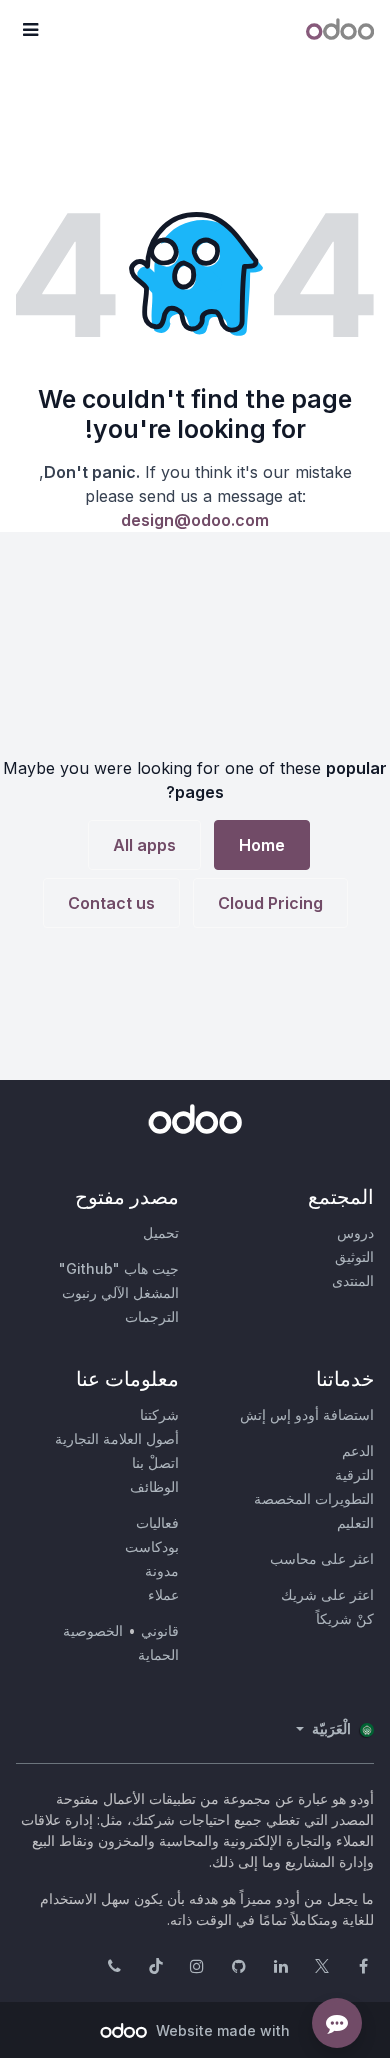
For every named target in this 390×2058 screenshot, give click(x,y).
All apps (144, 845)
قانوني (160, 1630)
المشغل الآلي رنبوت (120, 1292)
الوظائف (154, 1486)
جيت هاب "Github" (119, 1268)
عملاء (163, 1594)
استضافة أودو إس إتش (307, 1414)
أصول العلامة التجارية (117, 1438)
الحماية (158, 1654)
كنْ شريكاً (345, 1618)
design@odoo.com (195, 520)
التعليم (355, 1522)
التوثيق (354, 1256)
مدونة (162, 1570)
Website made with (221, 2030)
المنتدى (353, 1280)
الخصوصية (93, 1630)
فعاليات (157, 1522)
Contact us (111, 903)
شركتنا (159, 1414)
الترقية (354, 1474)
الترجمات (152, 1316)
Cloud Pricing (270, 903)
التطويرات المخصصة (314, 1498)
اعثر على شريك (327, 1594)
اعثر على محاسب (322, 1558)
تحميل (161, 1232)
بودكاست (152, 1546)
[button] (30, 30)
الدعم (358, 1450)
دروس (355, 1232)
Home (262, 845)
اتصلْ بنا (155, 1462)
